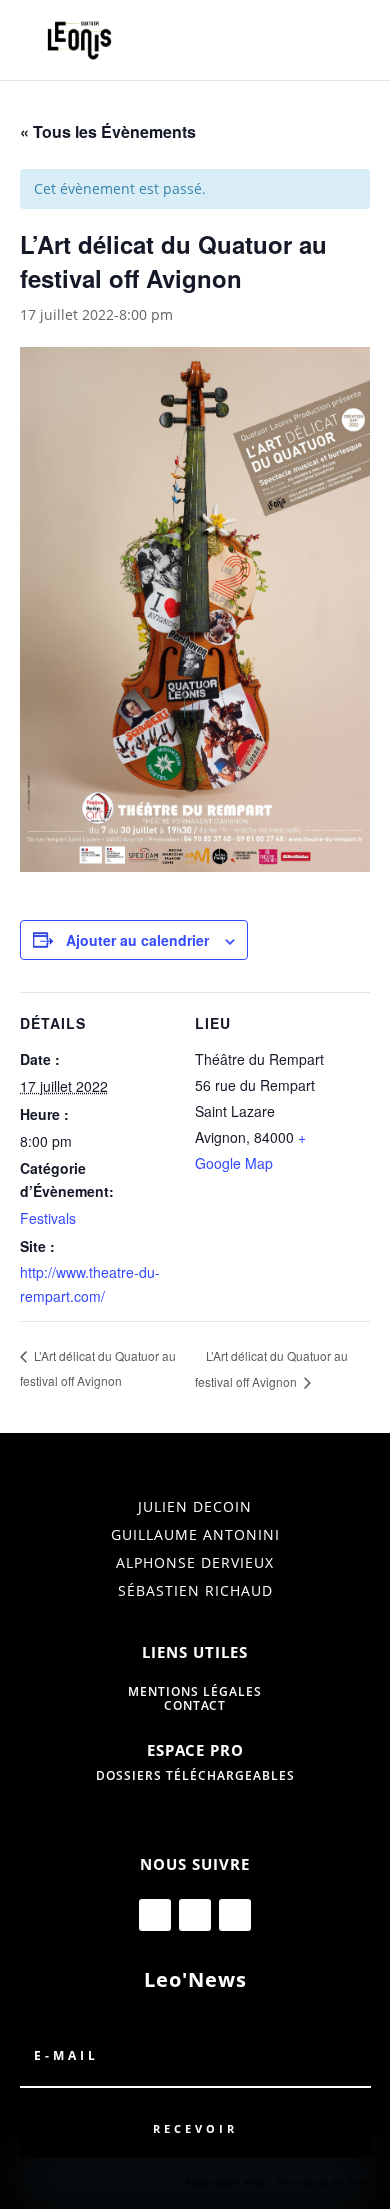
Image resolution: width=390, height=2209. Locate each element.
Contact (195, 1705)
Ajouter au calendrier (137, 940)
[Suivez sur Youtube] (235, 1915)
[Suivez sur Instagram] (195, 1915)
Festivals (48, 1218)
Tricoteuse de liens (323, 2181)
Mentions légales (195, 1691)
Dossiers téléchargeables (195, 1775)
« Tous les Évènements (108, 131)
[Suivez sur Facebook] (155, 1915)
